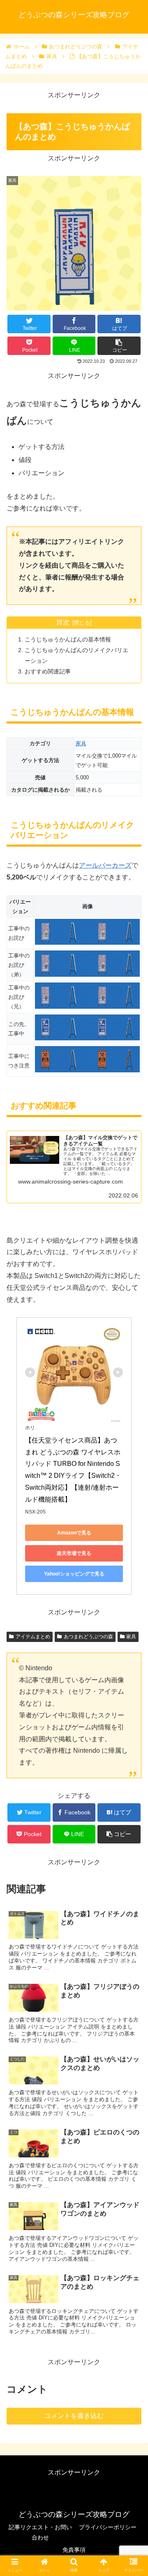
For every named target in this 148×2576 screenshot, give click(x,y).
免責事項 (74, 2550)
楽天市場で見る (74, 1553)
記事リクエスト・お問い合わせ (40, 2532)
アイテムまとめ (33, 1637)
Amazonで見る (74, 1533)
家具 (81, 743)
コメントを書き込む (74, 2416)
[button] (132, 1412)
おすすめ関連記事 (48, 671)
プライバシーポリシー (108, 2527)
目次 (63, 622)
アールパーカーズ (105, 865)
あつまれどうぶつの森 (88, 1637)
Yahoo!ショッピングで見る (74, 1574)
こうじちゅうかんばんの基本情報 (68, 639)
